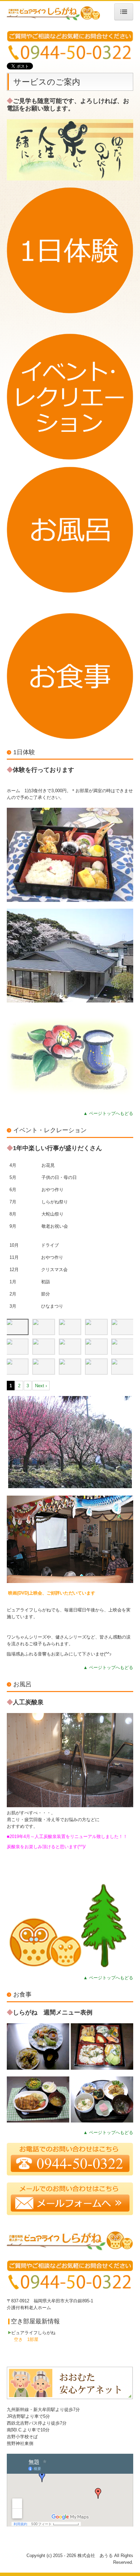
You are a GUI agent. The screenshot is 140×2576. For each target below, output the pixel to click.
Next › (41, 1386)
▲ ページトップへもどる (108, 1113)
